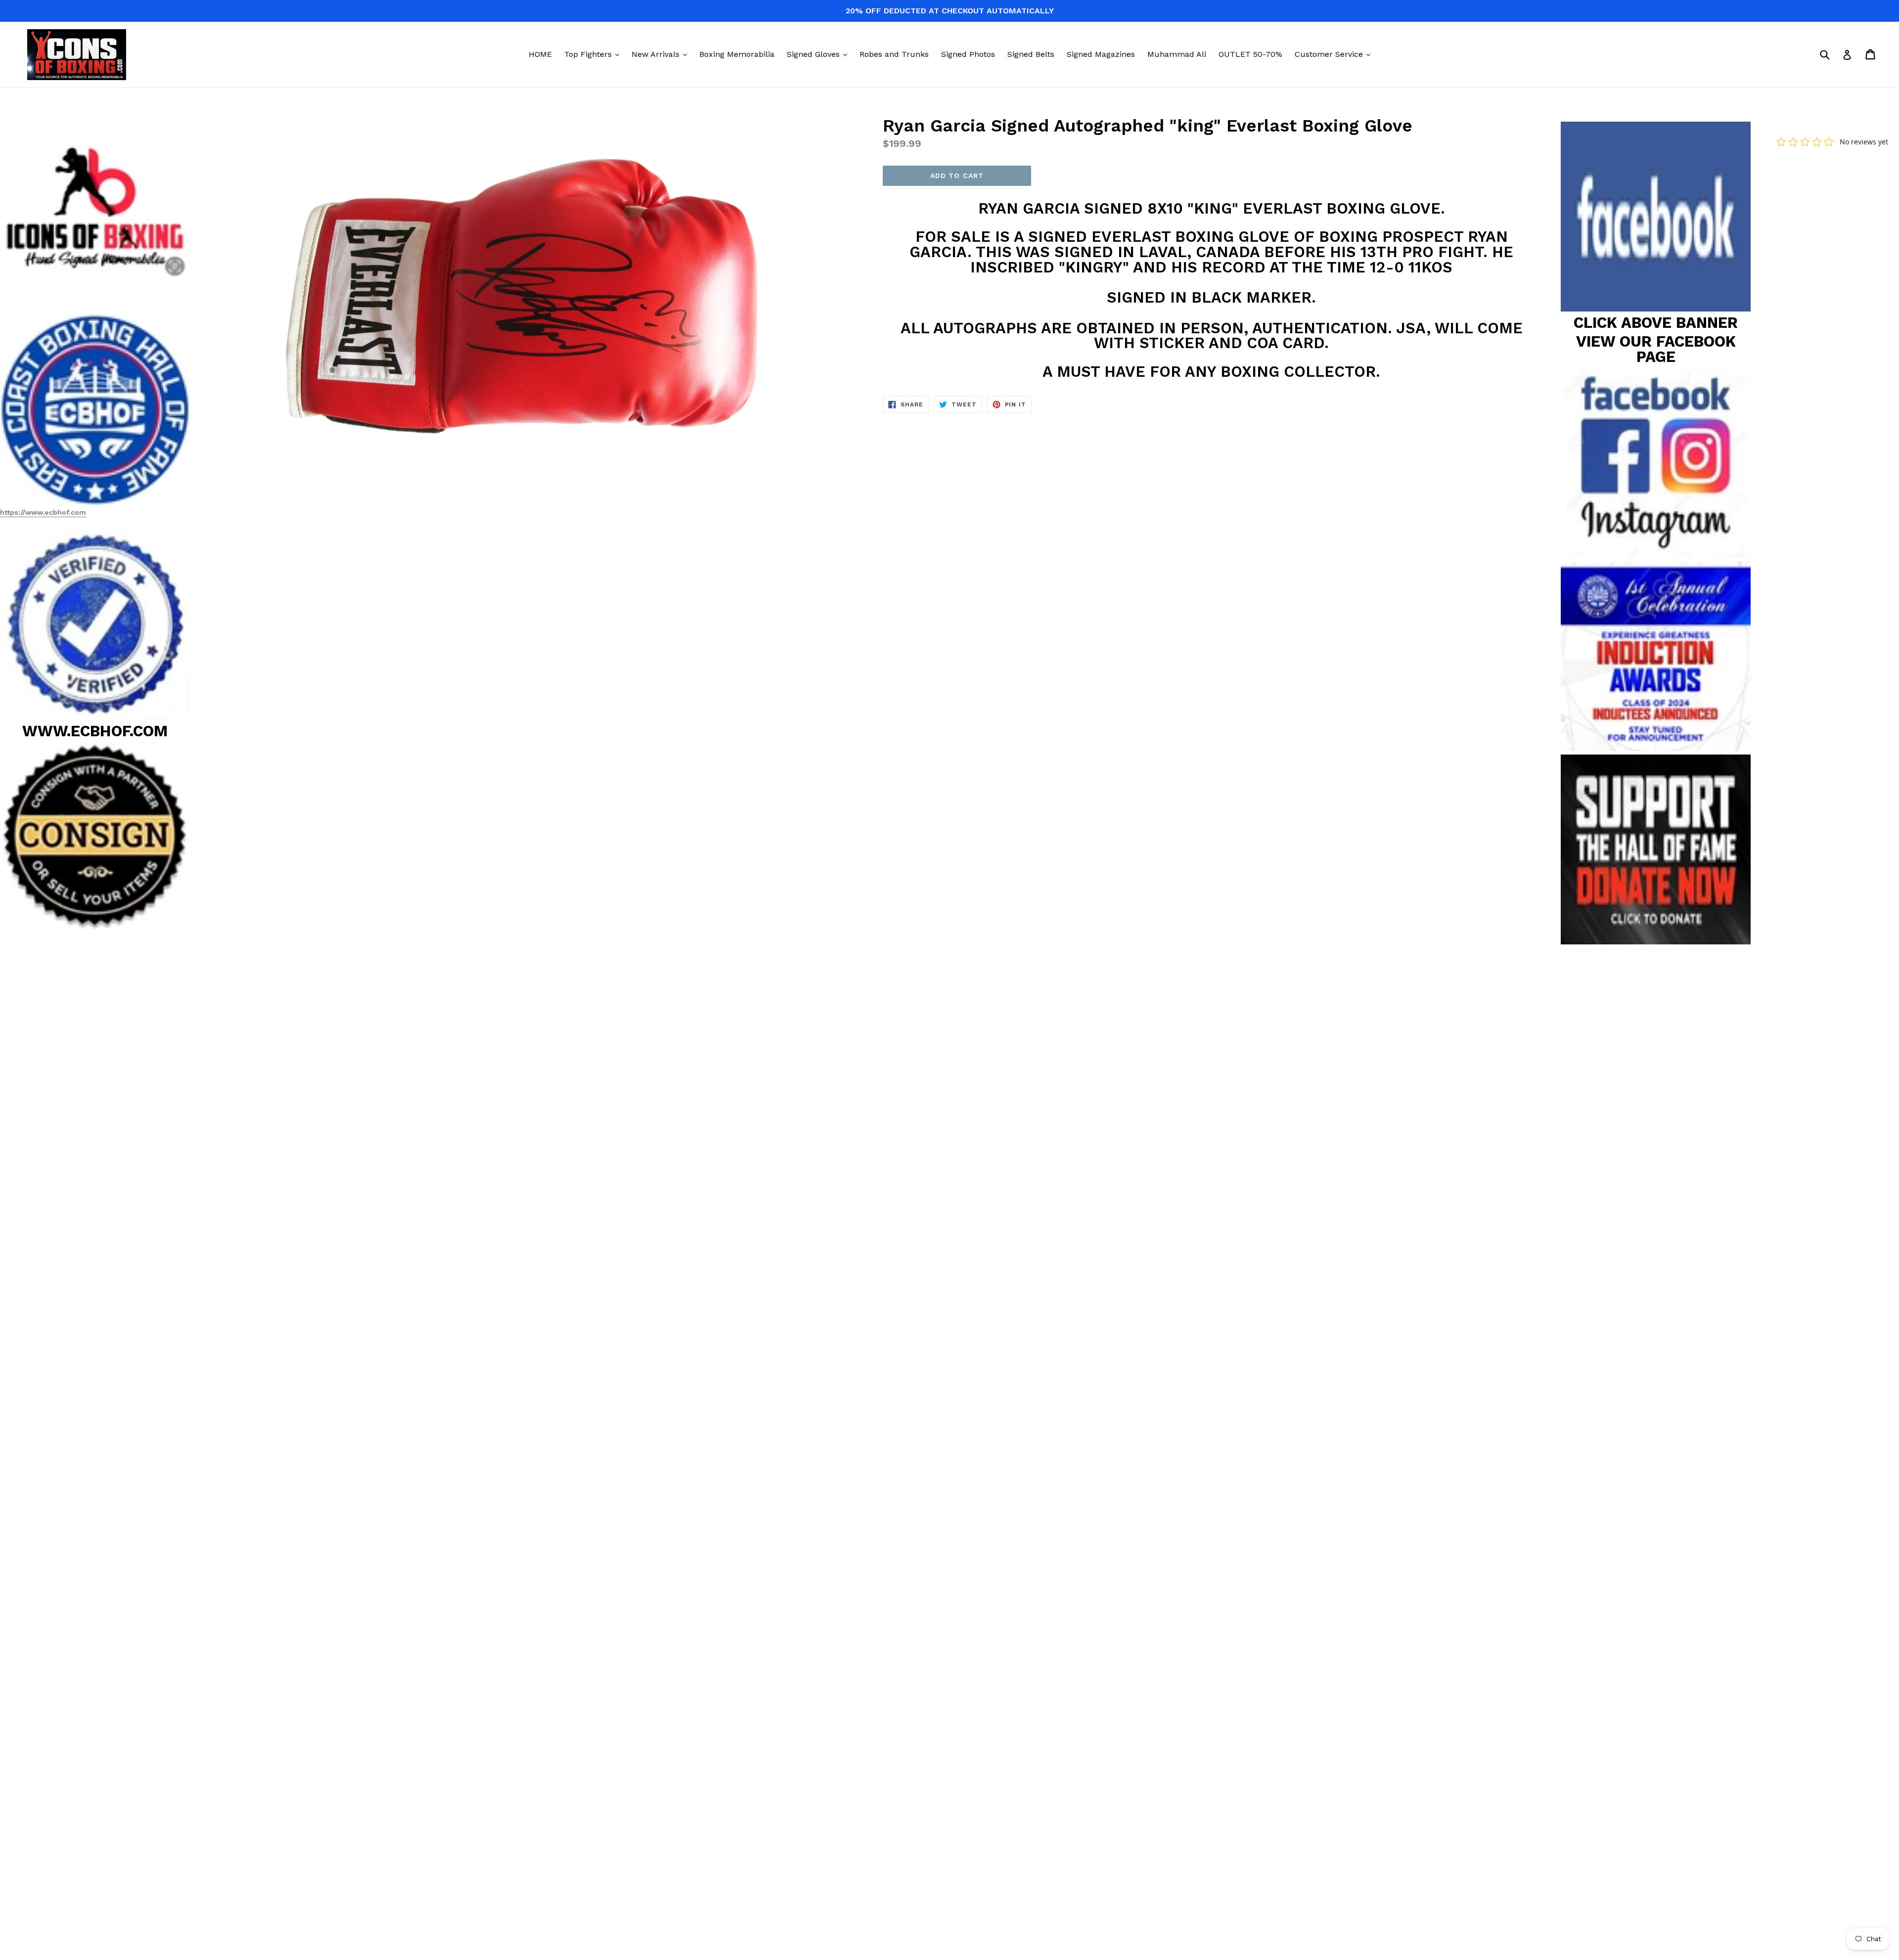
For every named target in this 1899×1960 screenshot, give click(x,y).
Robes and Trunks (894, 54)
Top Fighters (594, 54)
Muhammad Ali (1177, 54)
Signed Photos (968, 54)
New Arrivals (662, 54)
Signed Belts (1031, 54)
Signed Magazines (1101, 54)
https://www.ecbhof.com (43, 512)
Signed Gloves (819, 54)
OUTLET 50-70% (1250, 54)
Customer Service (1335, 54)
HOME (540, 54)
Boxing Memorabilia (737, 54)
